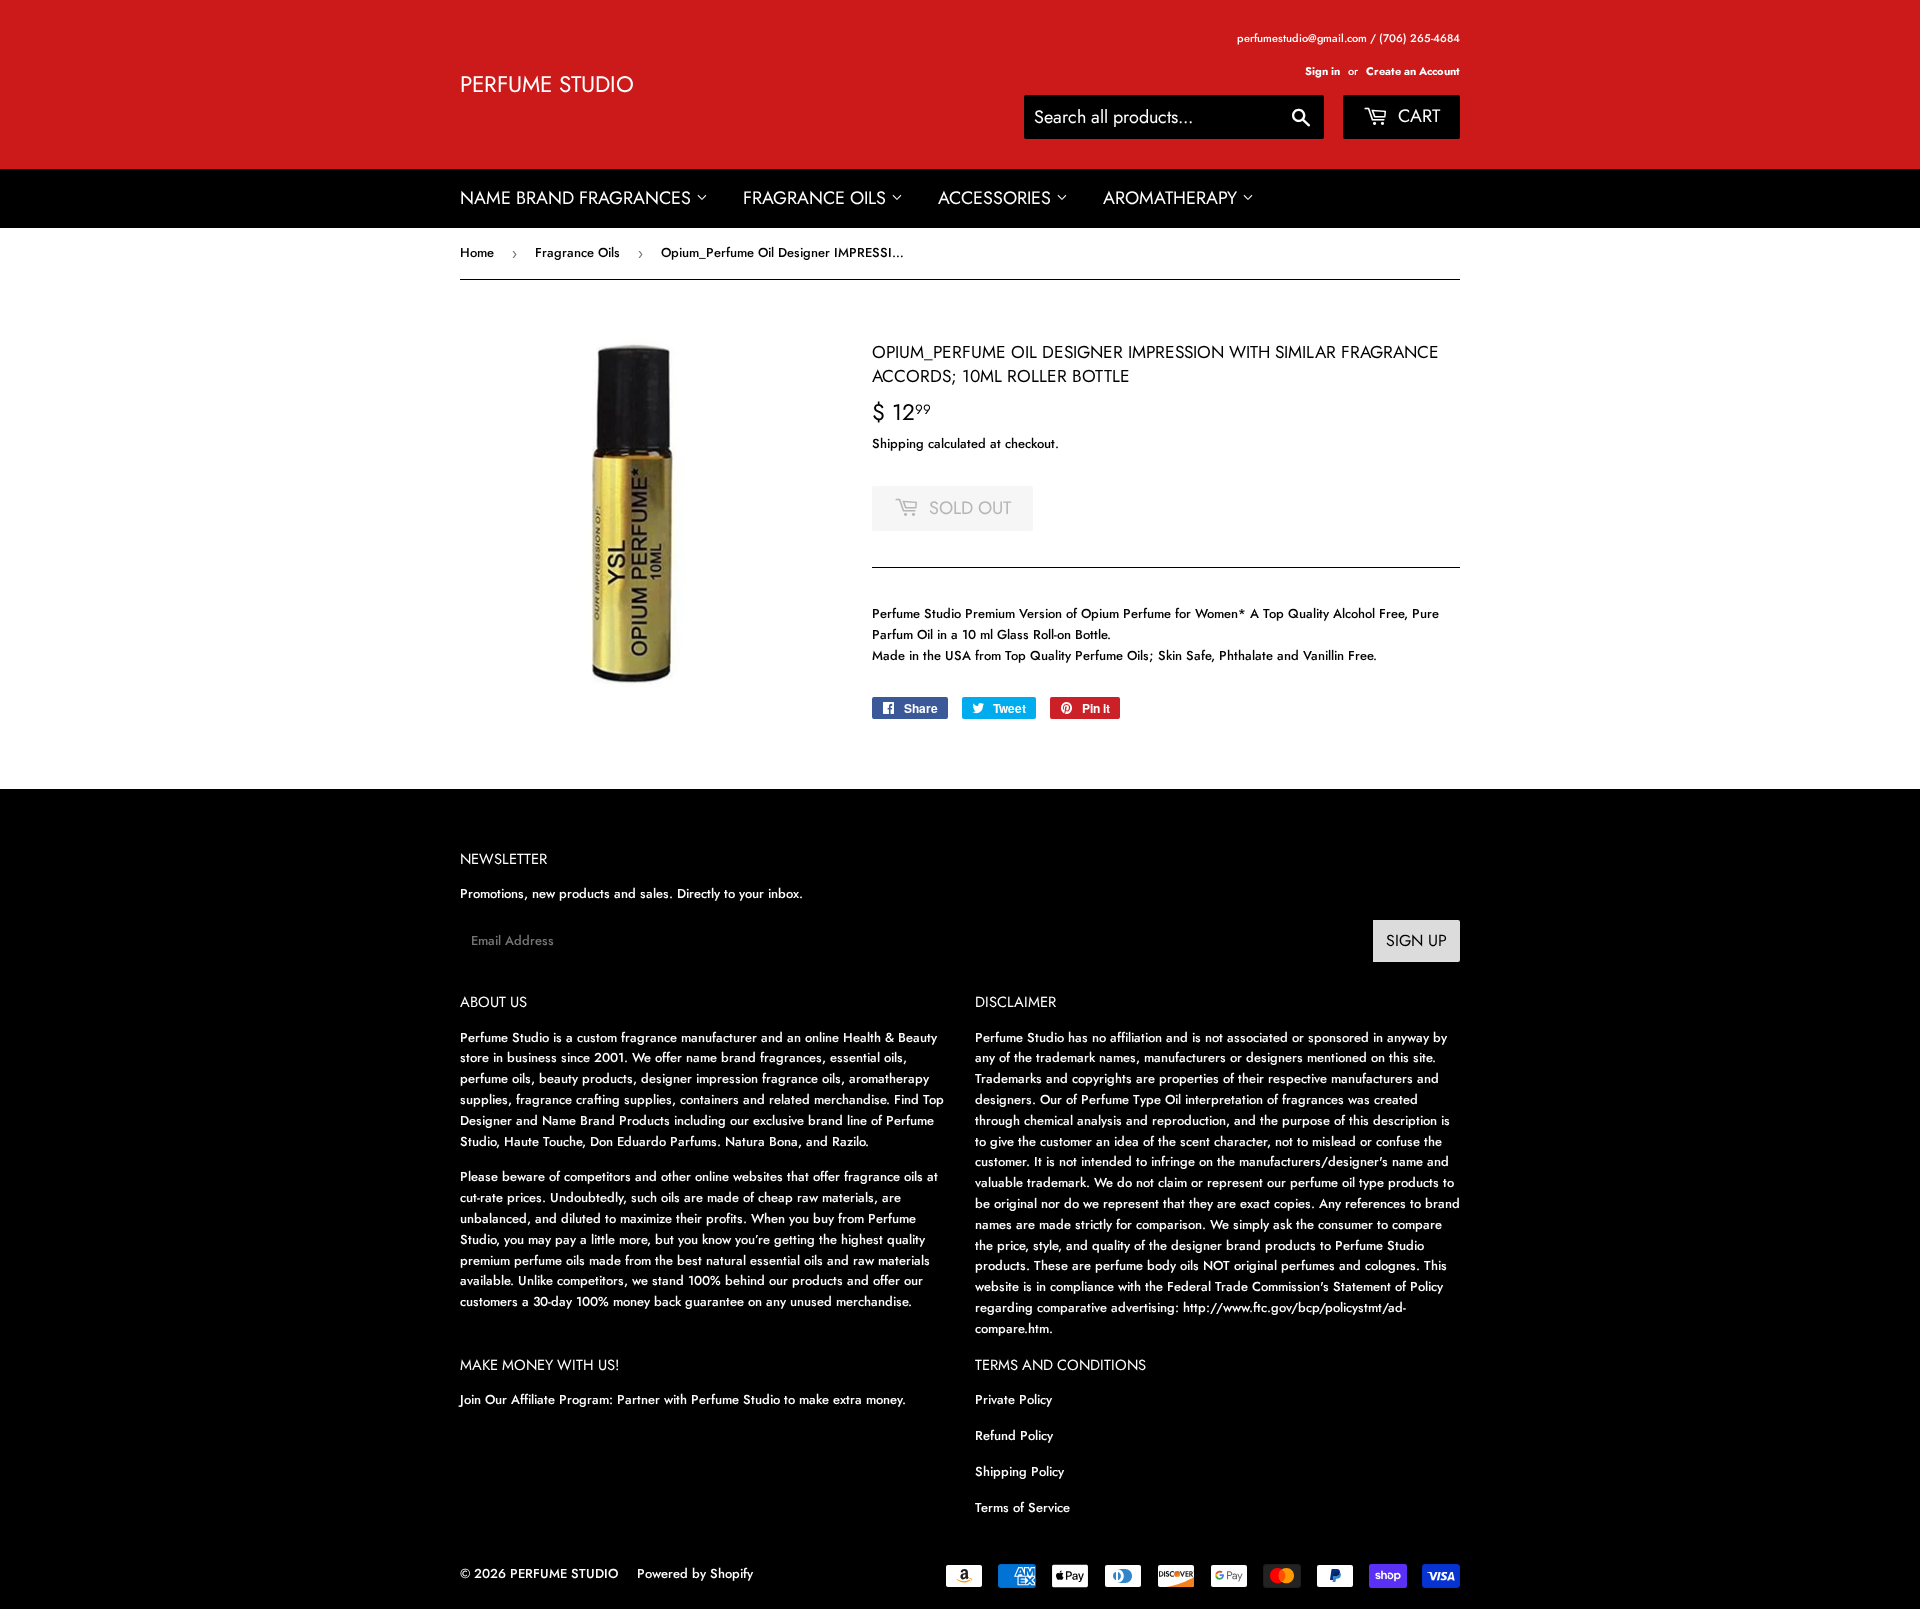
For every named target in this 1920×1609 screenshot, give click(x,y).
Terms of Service (1022, 1507)
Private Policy (1013, 1399)
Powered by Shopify (695, 1573)
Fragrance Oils (817, 198)
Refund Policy (1014, 1435)
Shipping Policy (1019, 1471)
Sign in (1322, 71)
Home (477, 252)
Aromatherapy (1172, 198)
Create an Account (1413, 71)
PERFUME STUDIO (547, 84)
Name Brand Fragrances (578, 198)
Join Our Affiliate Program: (536, 1399)
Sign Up (1416, 940)
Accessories (997, 198)
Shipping (898, 443)
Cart (1416, 116)
